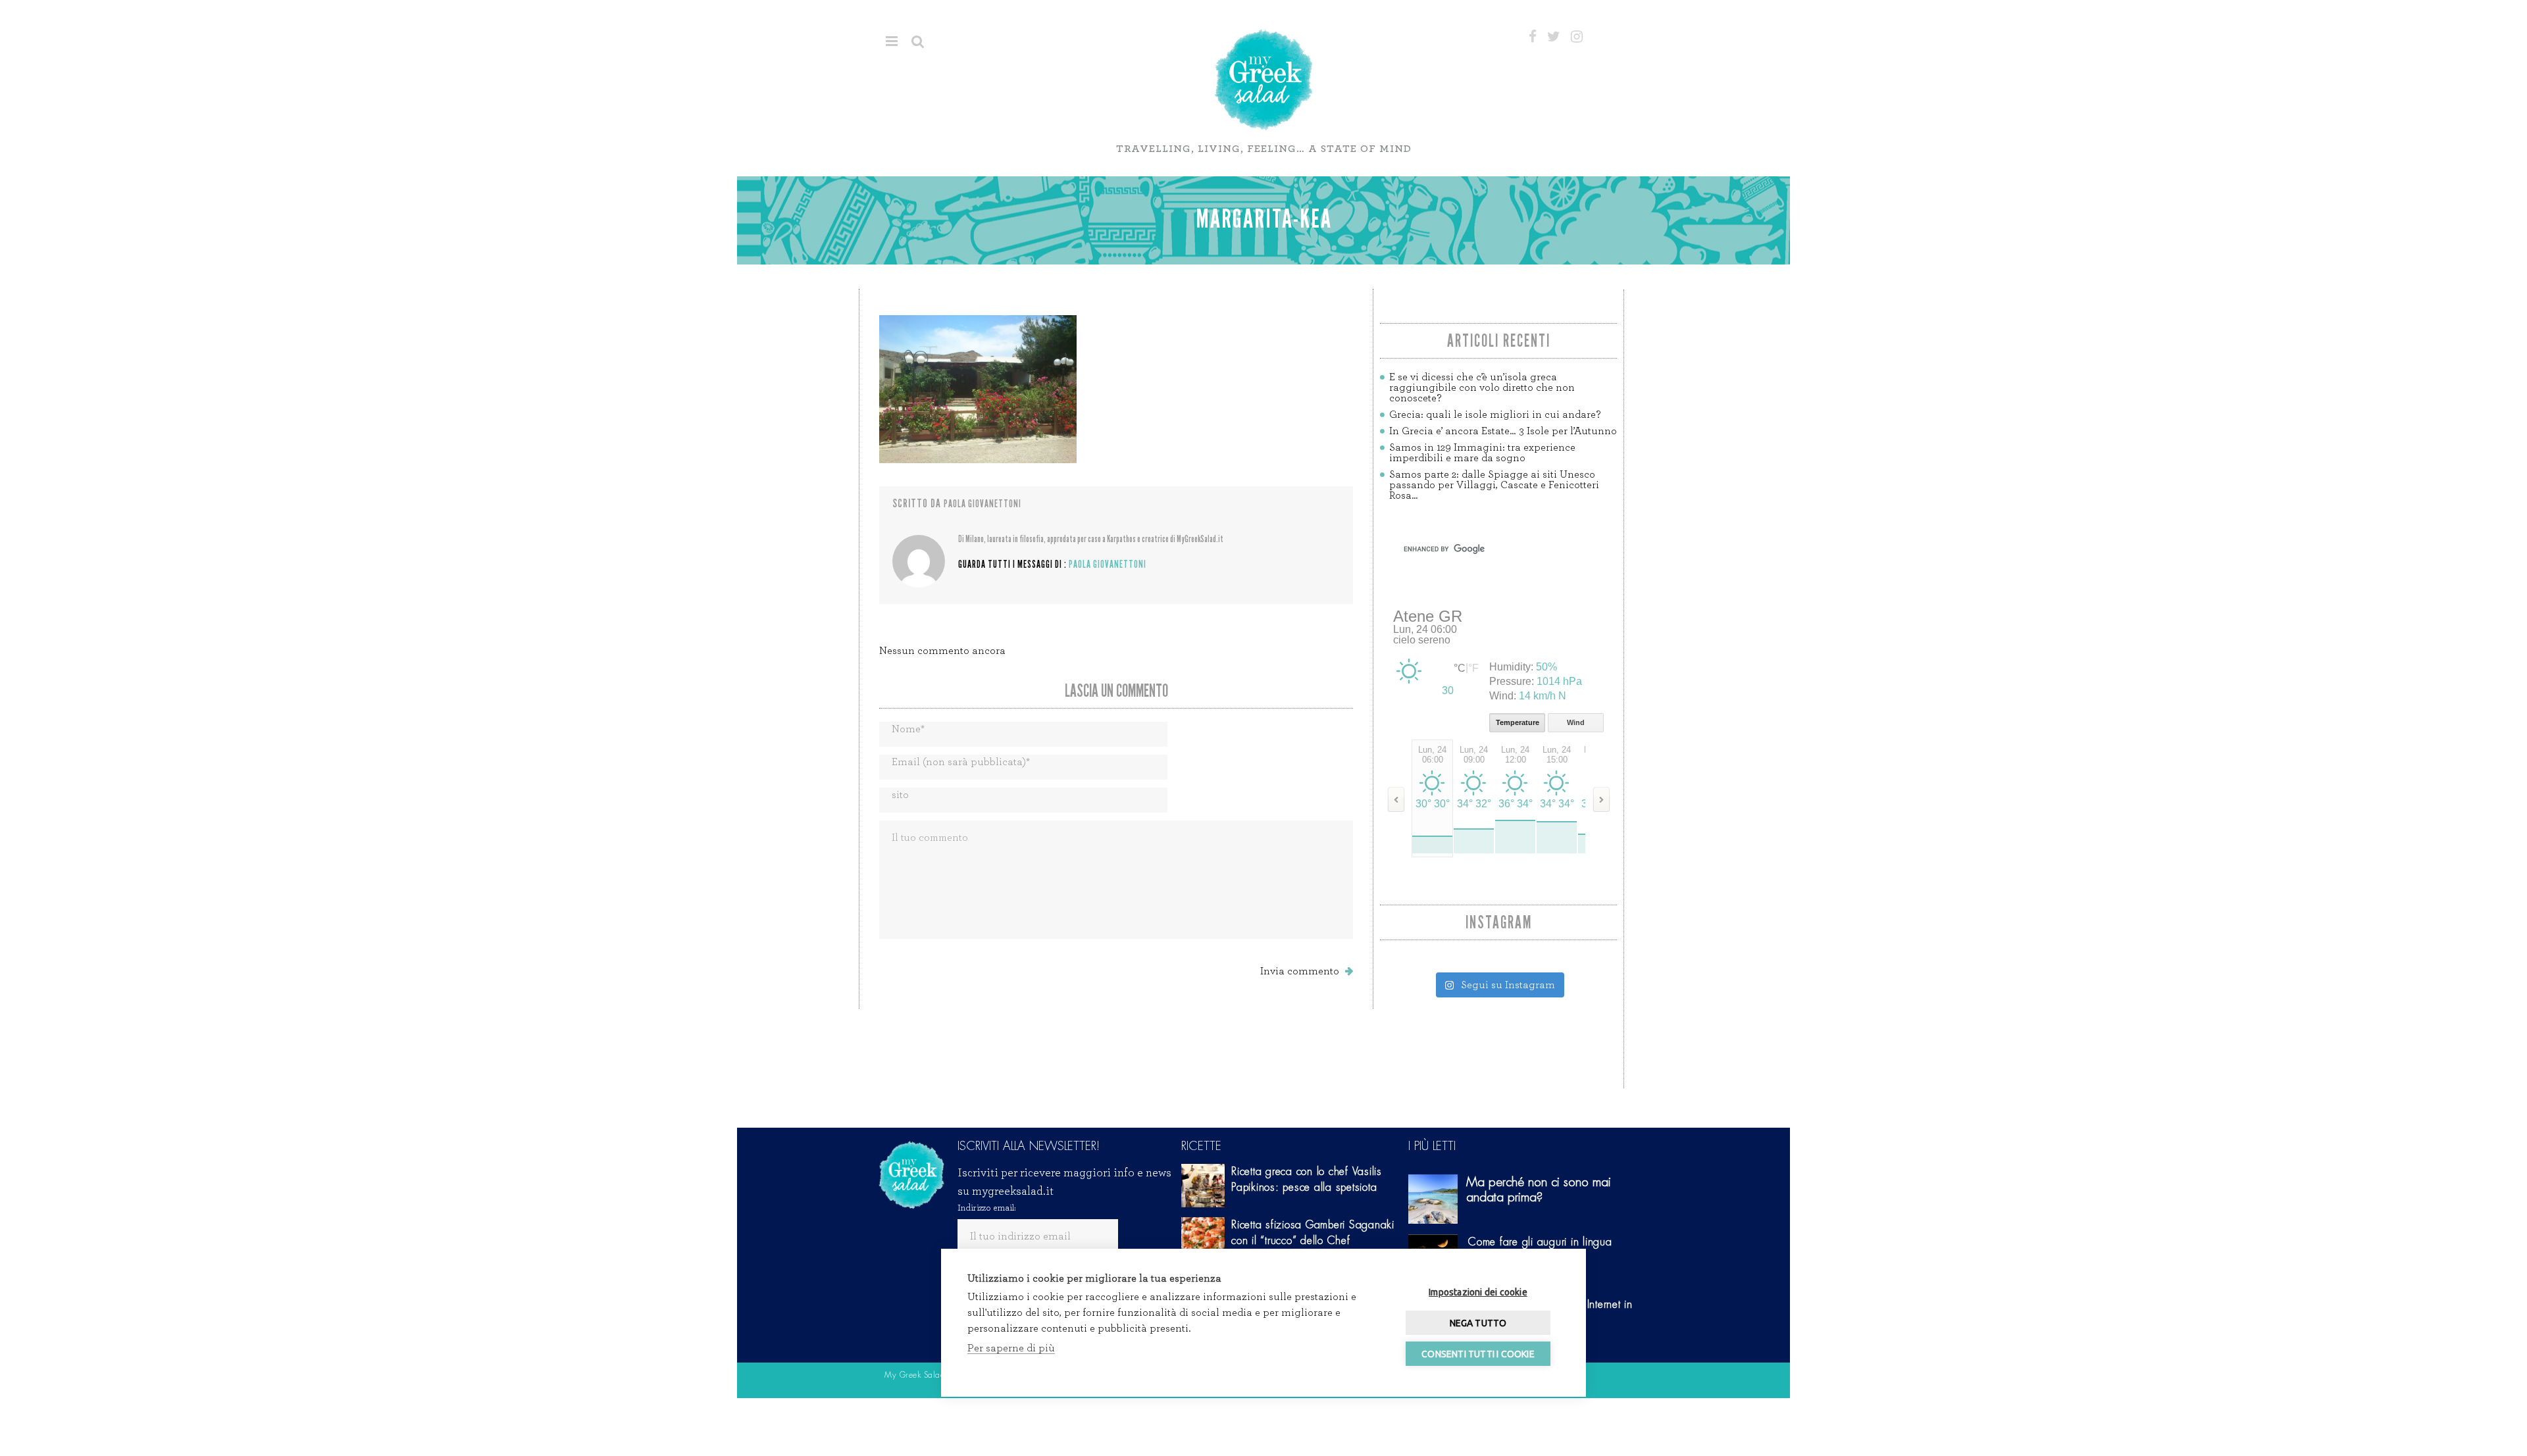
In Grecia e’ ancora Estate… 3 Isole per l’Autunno (1503, 431)
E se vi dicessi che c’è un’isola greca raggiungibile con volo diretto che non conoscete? (1482, 388)
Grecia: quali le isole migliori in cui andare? (1495, 414)
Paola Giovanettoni (983, 504)
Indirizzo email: (987, 1208)
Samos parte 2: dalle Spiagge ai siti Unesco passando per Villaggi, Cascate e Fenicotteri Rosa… (1494, 485)
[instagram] (1577, 37)
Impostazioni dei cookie (1478, 1292)
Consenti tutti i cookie (1478, 1354)
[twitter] (1554, 37)
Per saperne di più (1011, 1348)
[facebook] (1533, 37)
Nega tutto (1478, 1323)
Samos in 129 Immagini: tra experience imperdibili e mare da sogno (1482, 453)
